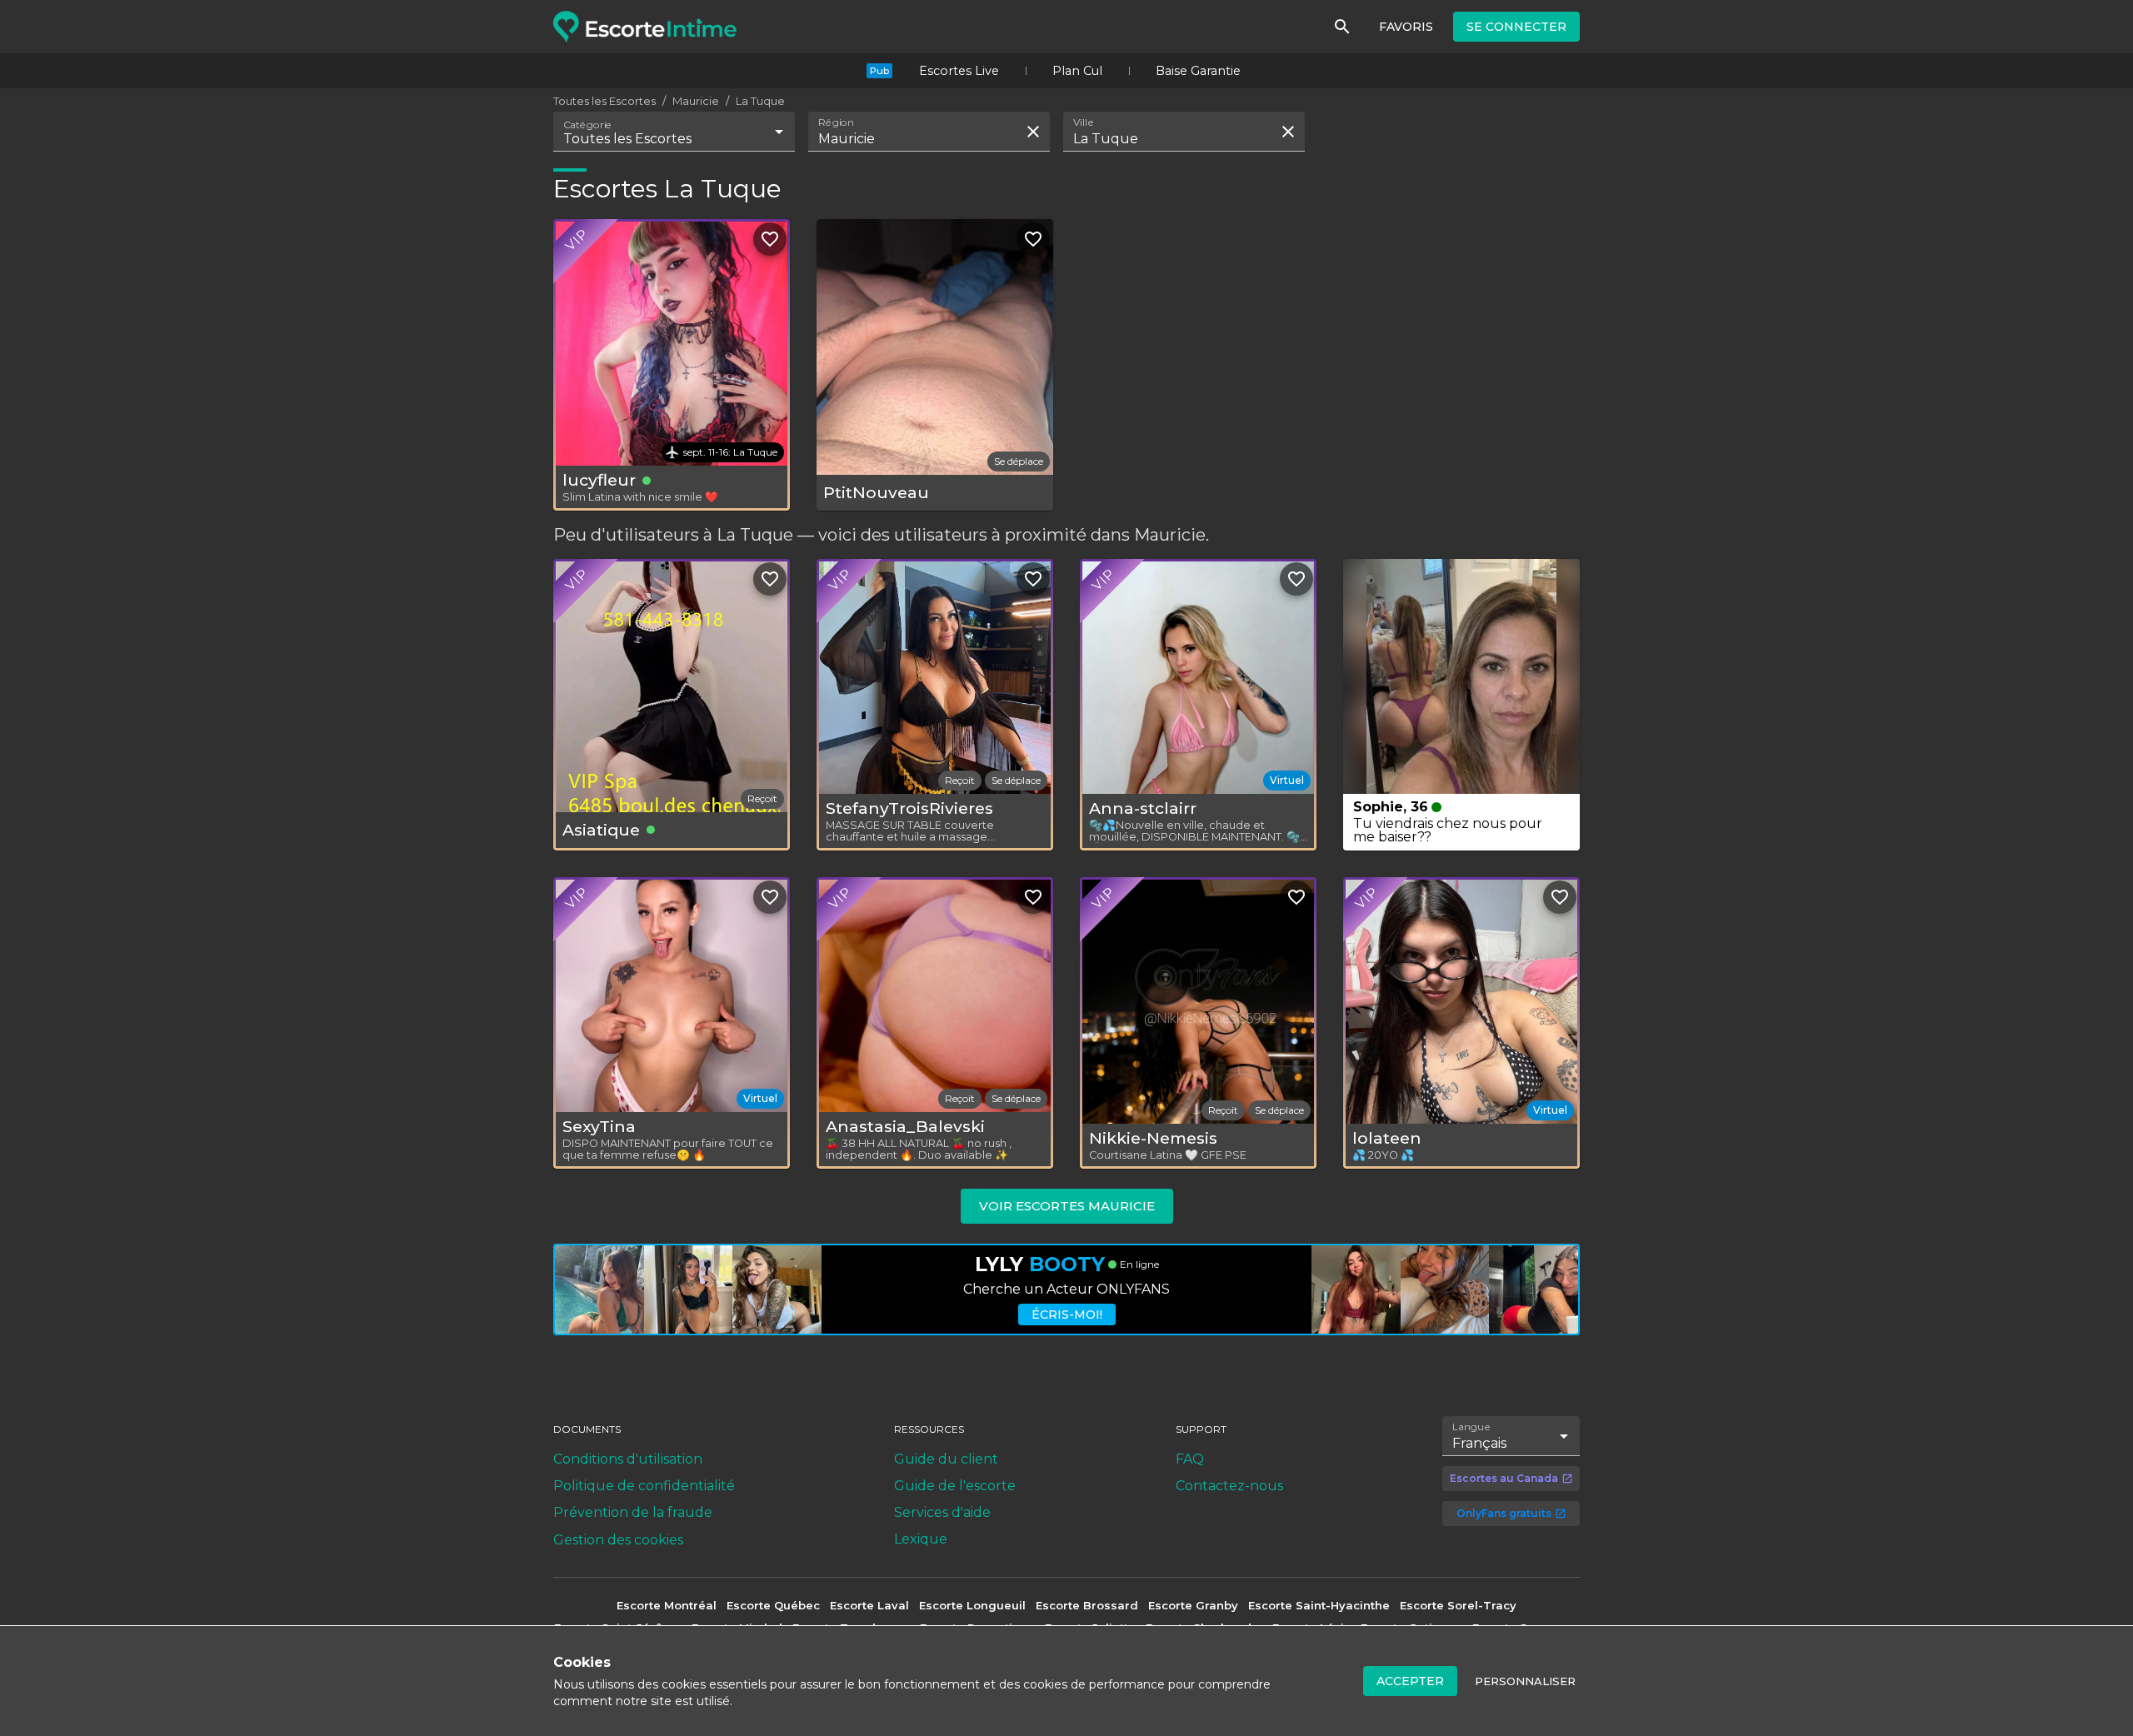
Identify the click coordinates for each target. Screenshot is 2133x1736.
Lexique (921, 1539)
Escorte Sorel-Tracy (1458, 1605)
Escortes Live (959, 71)
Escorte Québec (773, 1605)
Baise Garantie (1198, 71)
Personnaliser (1525, 1681)
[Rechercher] (1342, 27)
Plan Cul (1077, 71)
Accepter (1410, 1681)
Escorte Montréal (667, 1605)
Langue (1472, 1426)
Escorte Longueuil (972, 1605)
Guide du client (946, 1459)
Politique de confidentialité (644, 1486)
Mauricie (696, 101)
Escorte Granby (1193, 1605)
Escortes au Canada (1504, 1478)
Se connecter (1516, 27)
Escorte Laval (869, 1605)
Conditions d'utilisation (628, 1459)
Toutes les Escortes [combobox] (627, 139)
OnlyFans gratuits (1504, 1513)
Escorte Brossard (1087, 1605)
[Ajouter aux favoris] (770, 239)
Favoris (1406, 27)
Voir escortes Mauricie (1067, 1206)
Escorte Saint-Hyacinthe (1319, 1605)
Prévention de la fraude (633, 1512)
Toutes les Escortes (604, 101)
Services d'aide (942, 1512)
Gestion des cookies (618, 1540)
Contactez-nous (1229, 1486)
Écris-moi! (1067, 1314)
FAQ (1190, 1459)
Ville (1084, 122)
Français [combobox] (1479, 1443)
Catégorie (588, 125)
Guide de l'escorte (955, 1486)
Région (836, 122)
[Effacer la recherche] (1033, 132)
